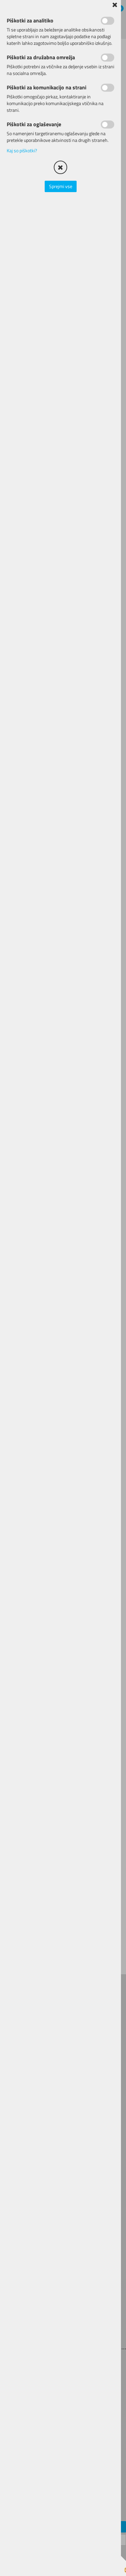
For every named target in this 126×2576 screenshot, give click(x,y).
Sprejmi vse (61, 186)
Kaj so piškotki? (22, 150)
